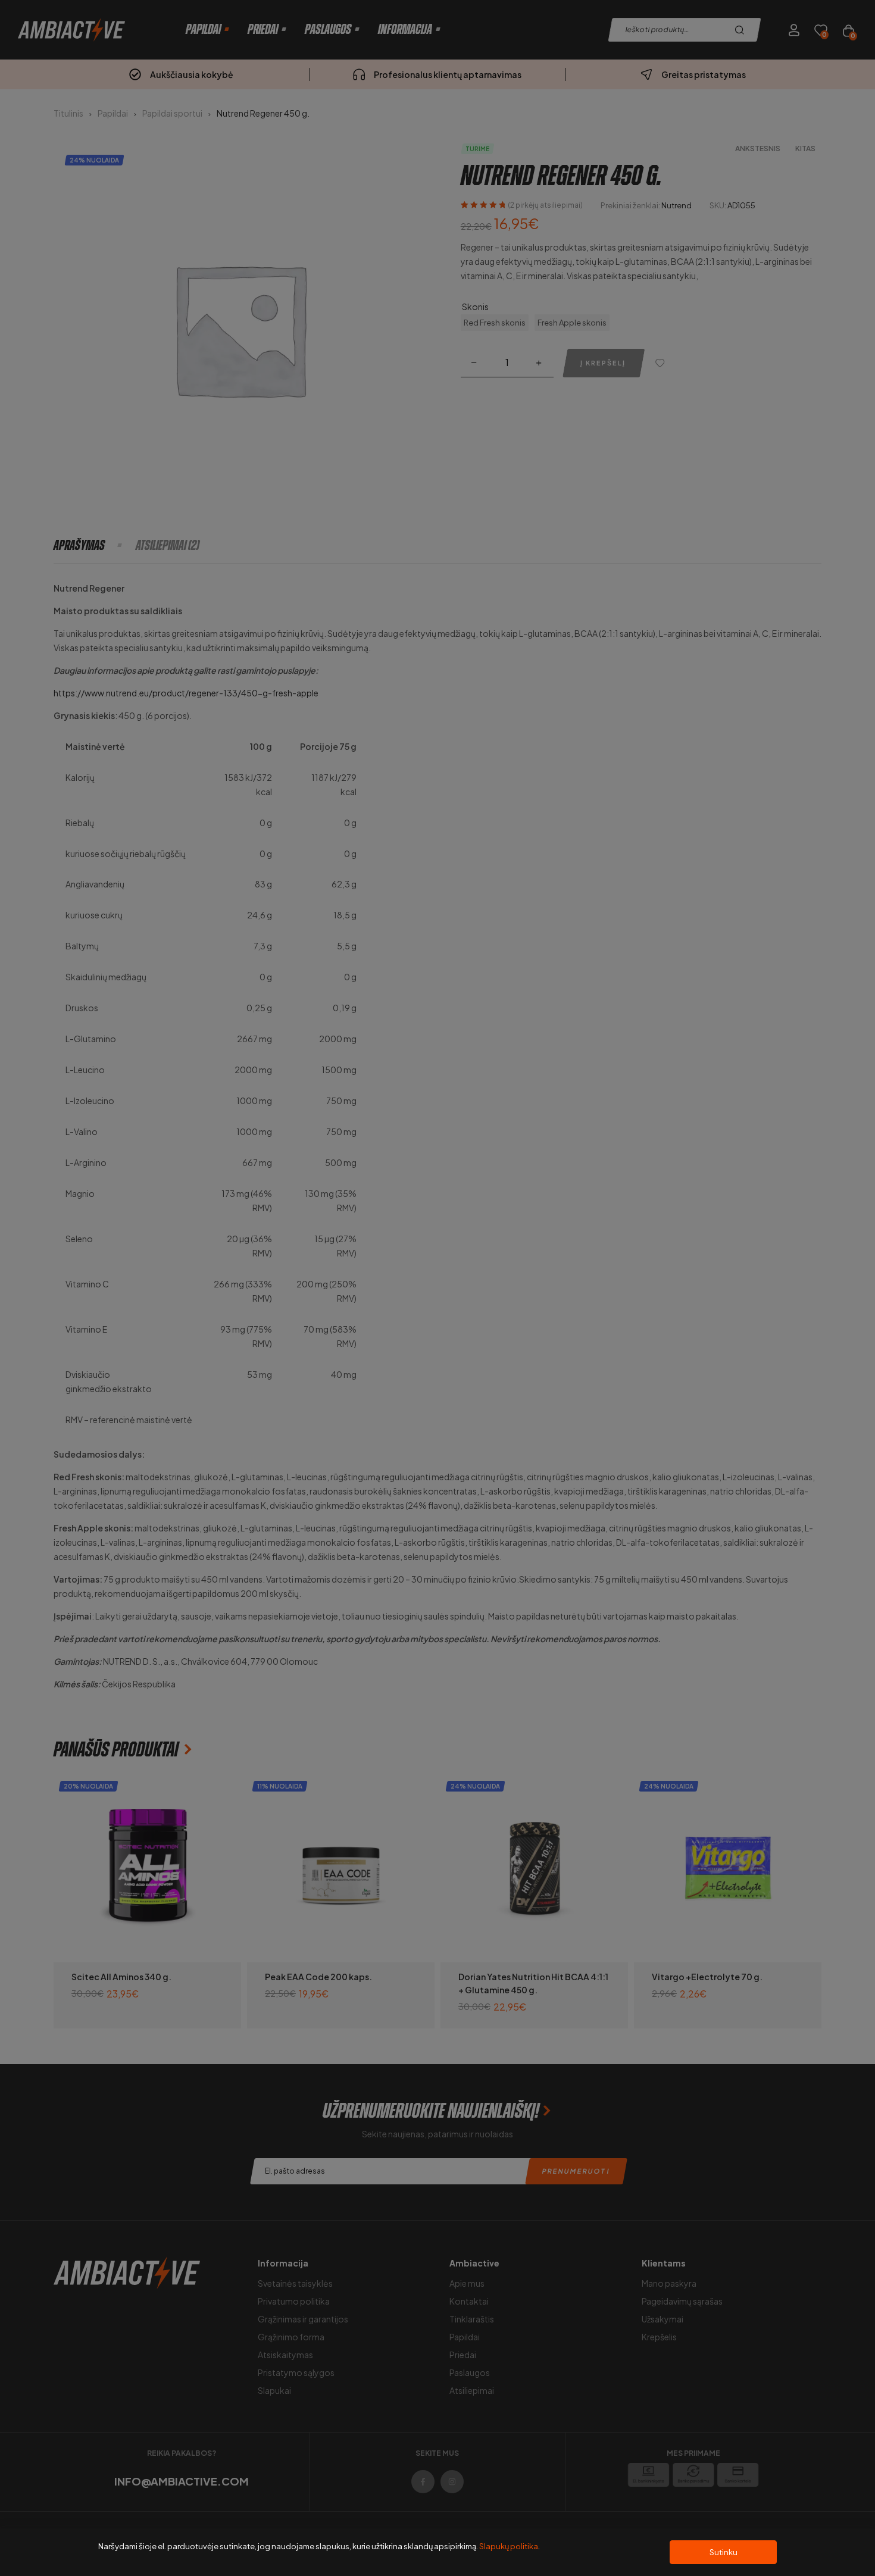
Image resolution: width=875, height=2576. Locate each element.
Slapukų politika (509, 2546)
